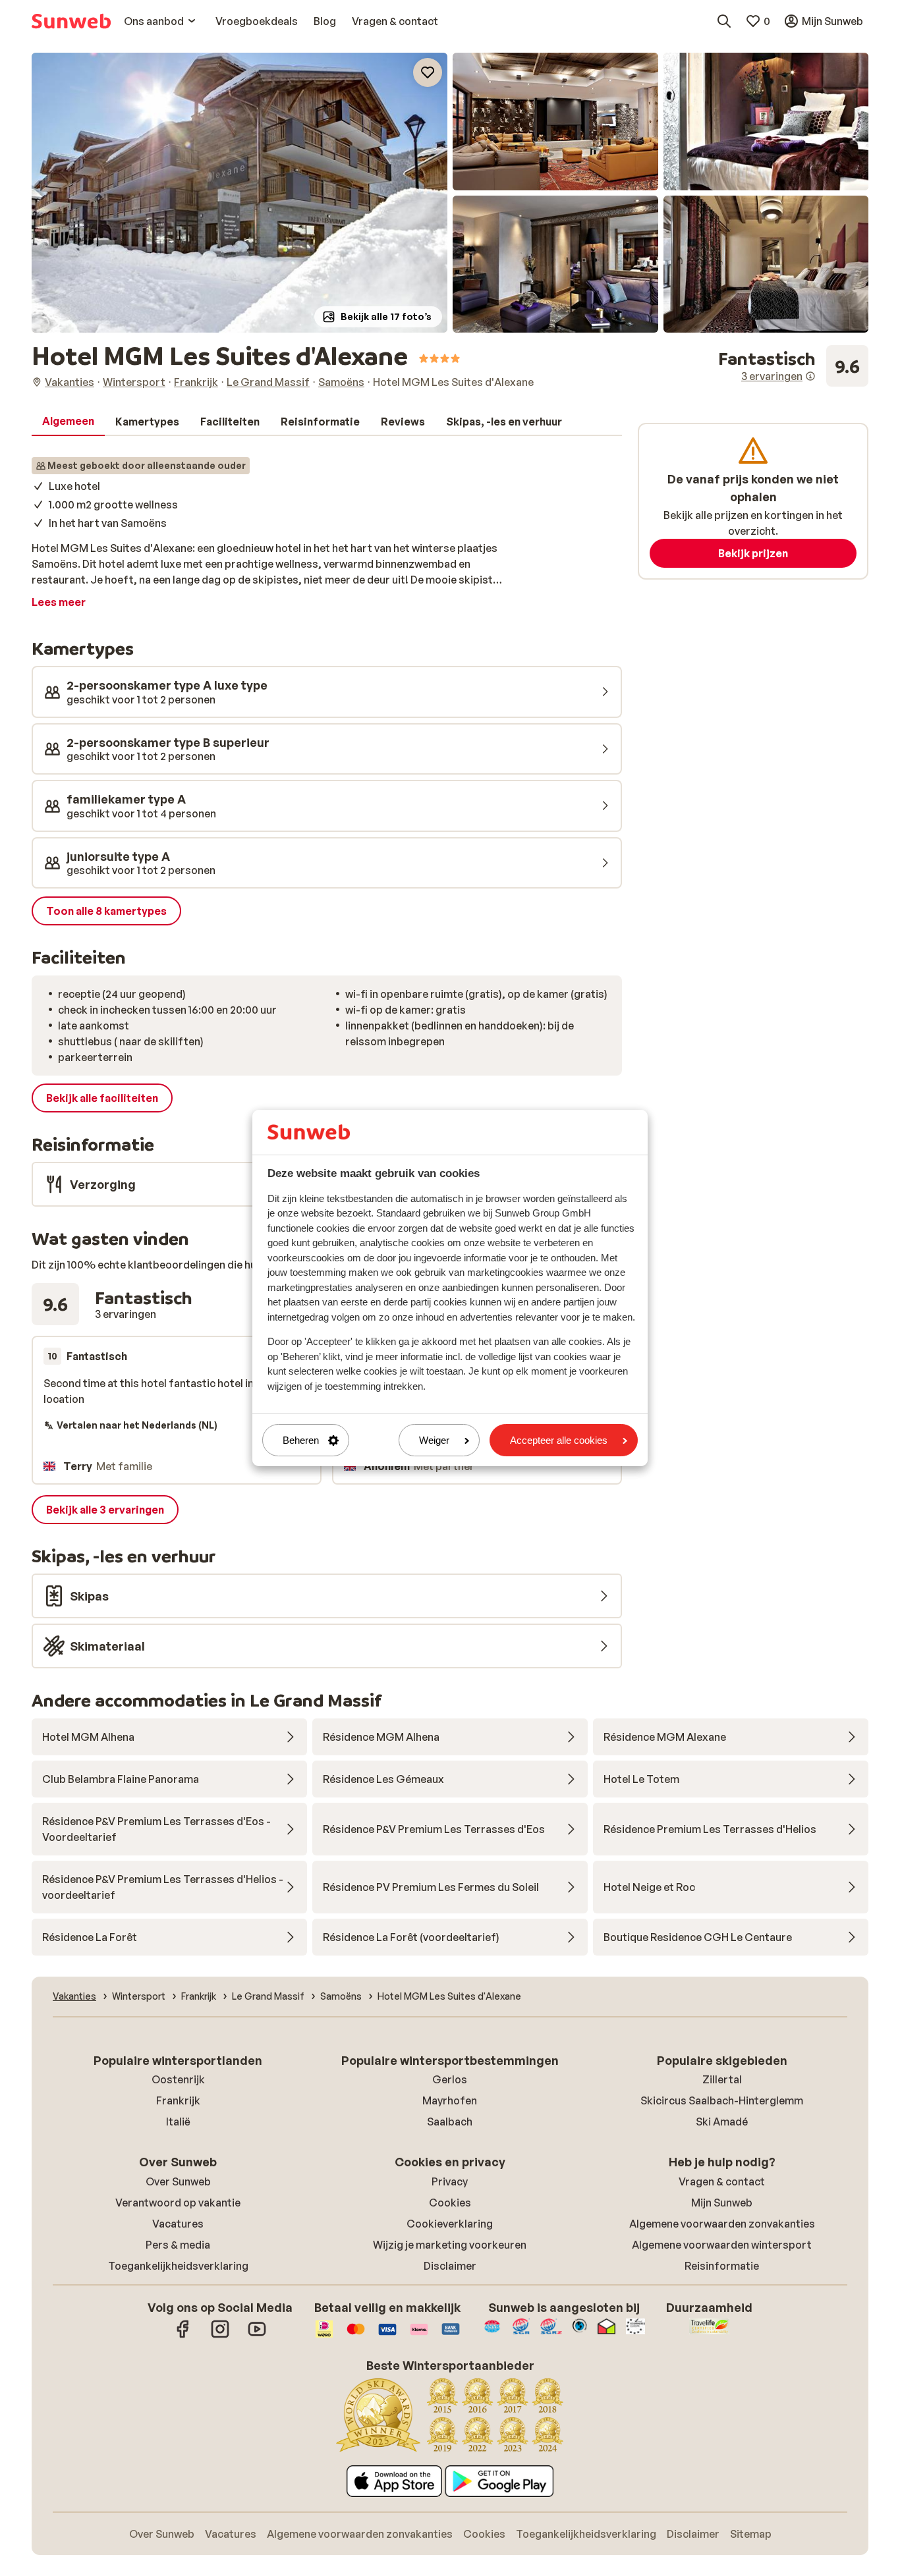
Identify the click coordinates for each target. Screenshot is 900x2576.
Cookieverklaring (450, 2224)
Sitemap (751, 2534)
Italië (178, 2122)
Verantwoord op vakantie (178, 2203)
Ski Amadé (722, 2122)
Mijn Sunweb (722, 2203)
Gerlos (450, 2079)
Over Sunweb (178, 2181)
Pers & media (178, 2245)
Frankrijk (178, 2100)
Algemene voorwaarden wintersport (722, 2245)
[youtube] (257, 2336)
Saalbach (450, 2122)
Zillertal (722, 2079)
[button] (239, 193)
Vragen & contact (722, 2181)
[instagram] (220, 2336)
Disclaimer (450, 2266)
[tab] (68, 422)
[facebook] (183, 2336)
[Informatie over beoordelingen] (810, 376)
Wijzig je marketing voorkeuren (450, 2245)
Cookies (450, 2203)
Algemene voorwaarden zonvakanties (722, 2224)
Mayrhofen (450, 2100)
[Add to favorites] (428, 72)
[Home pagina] (71, 21)
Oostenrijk (178, 2079)
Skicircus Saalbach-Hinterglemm (722, 2100)
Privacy (450, 2181)
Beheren (301, 1440)
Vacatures (178, 2224)
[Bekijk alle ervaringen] (793, 366)
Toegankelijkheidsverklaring (178, 2266)
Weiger (434, 1440)
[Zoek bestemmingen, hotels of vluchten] (724, 21)
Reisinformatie (722, 2266)
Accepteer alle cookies (559, 1440)
